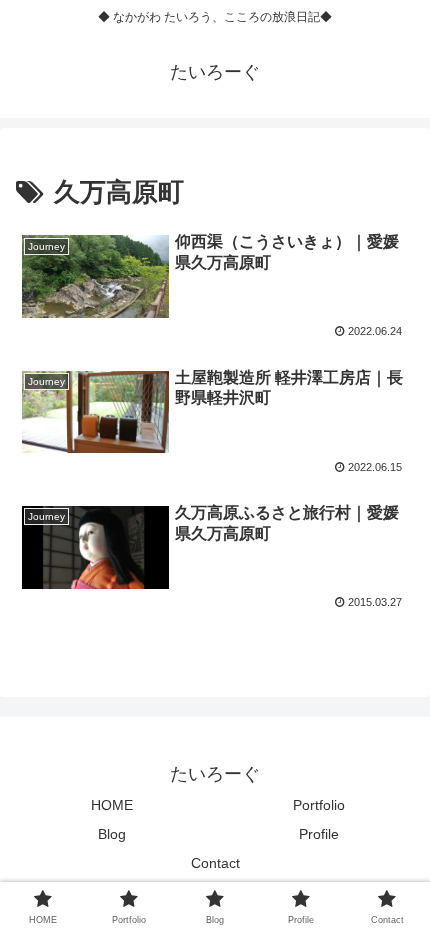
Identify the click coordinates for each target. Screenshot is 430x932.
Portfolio (319, 805)
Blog (112, 834)
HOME (112, 805)
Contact (215, 863)
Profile (319, 834)
